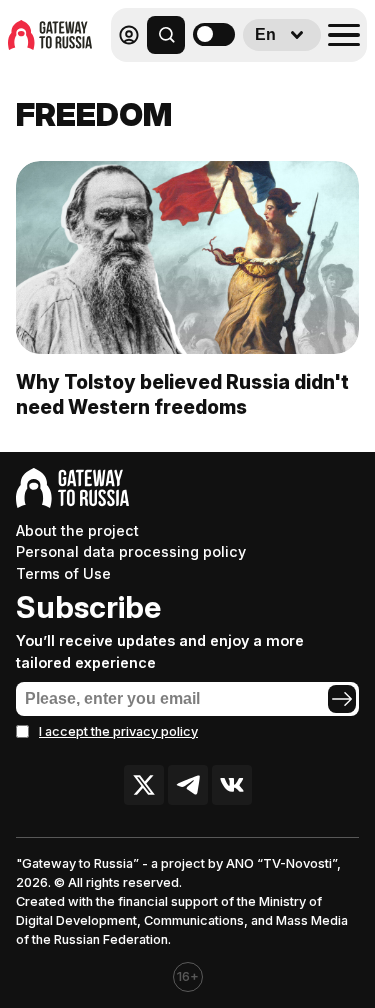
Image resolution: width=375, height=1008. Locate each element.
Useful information (222, 78)
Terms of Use (63, 573)
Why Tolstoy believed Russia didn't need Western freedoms (182, 394)
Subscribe (88, 607)
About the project (77, 530)
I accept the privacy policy (118, 731)
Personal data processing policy (131, 551)
